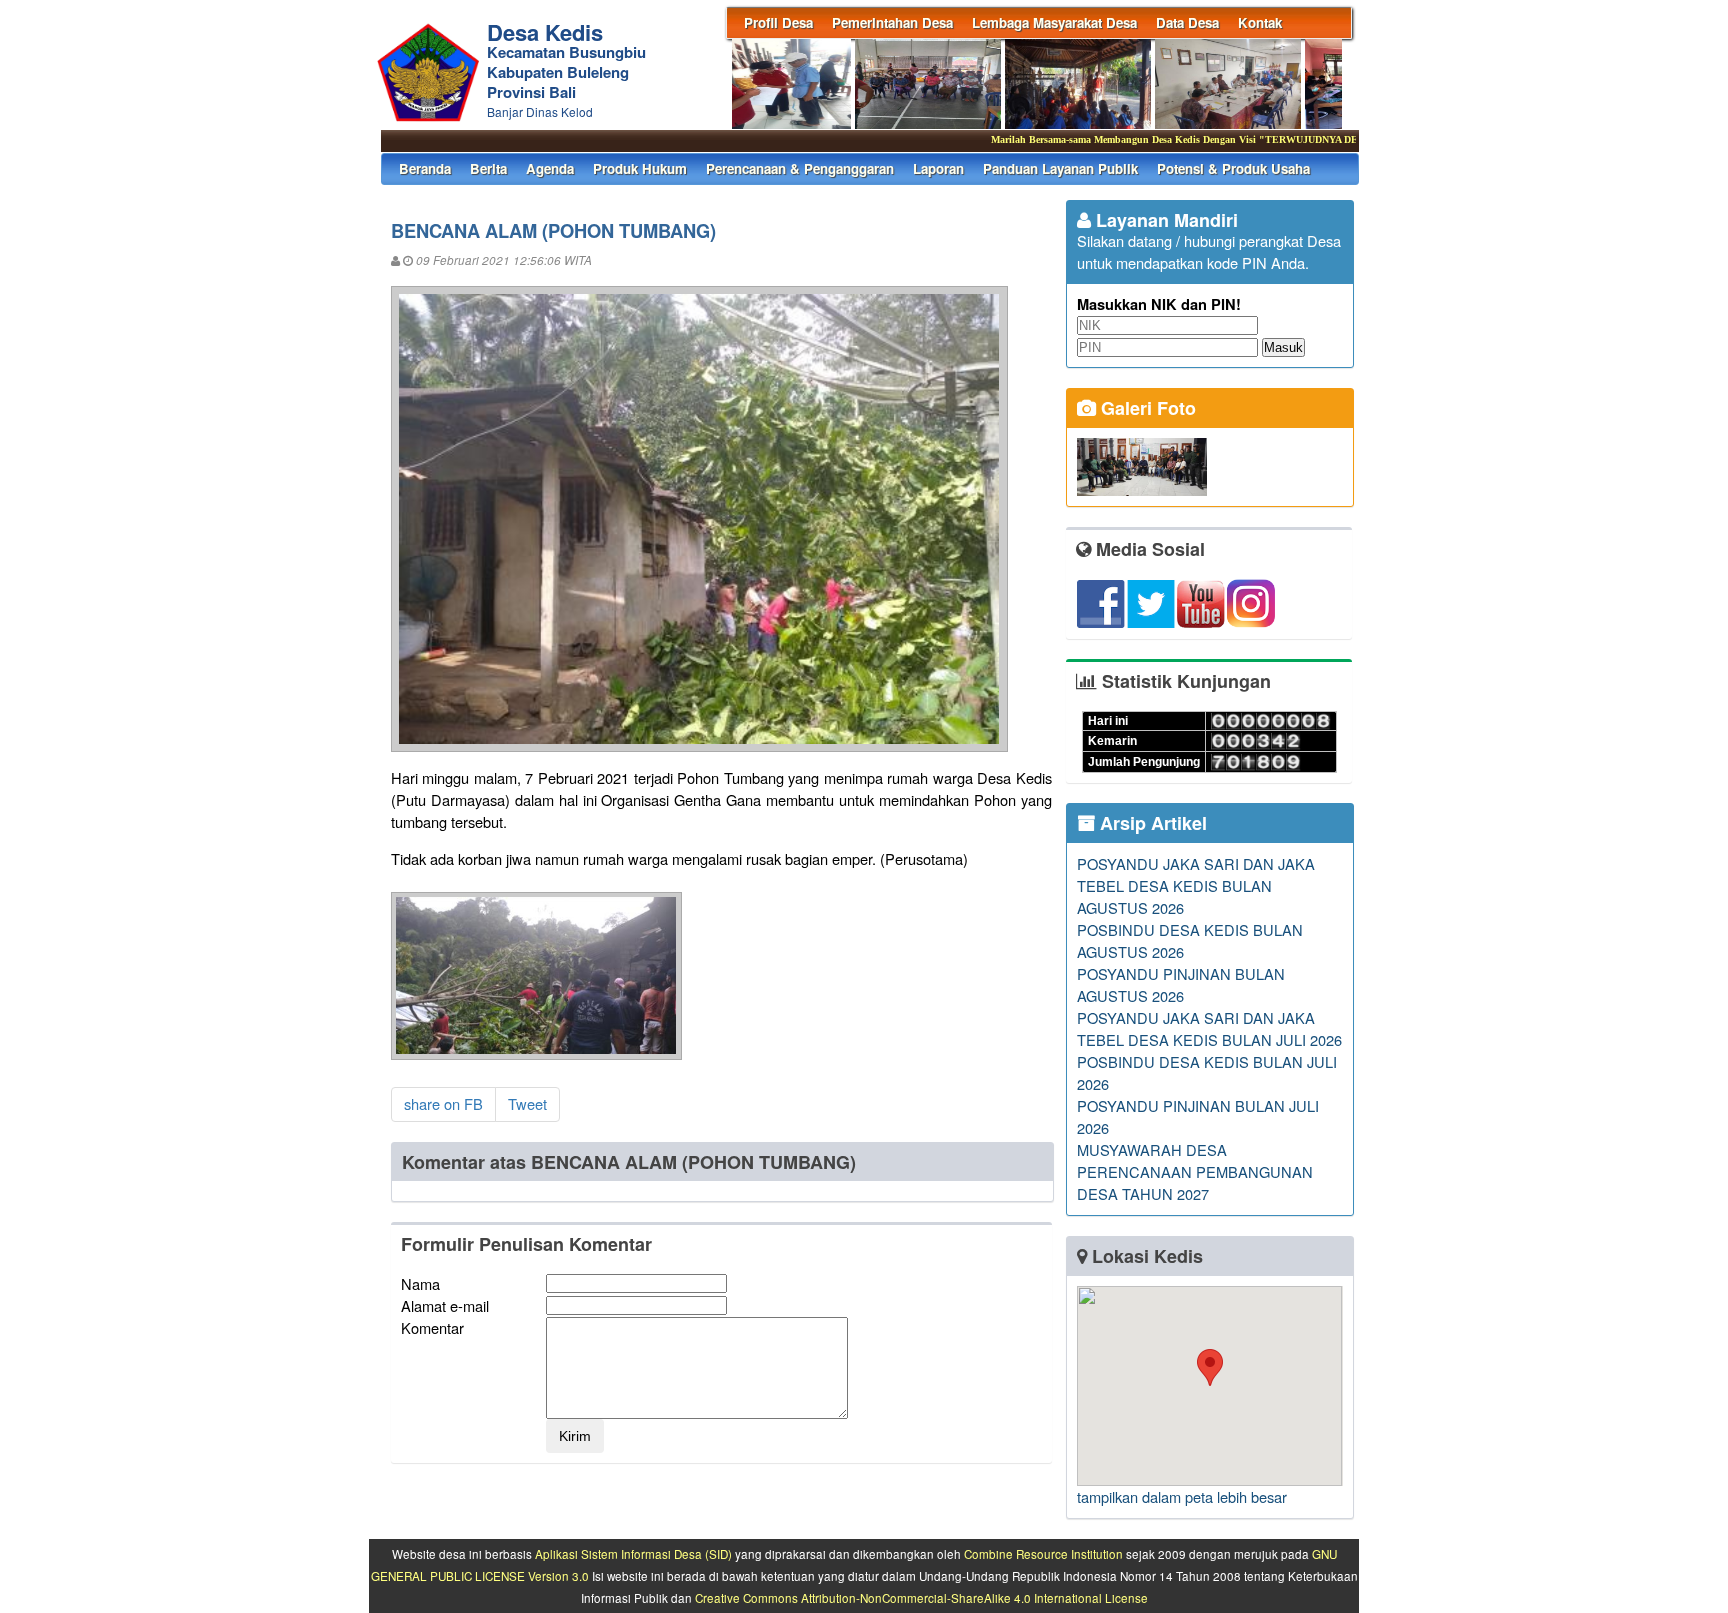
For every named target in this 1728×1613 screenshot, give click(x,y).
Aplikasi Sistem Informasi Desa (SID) (633, 1554)
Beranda (425, 168)
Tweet (527, 1103)
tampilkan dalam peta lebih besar (1182, 1496)
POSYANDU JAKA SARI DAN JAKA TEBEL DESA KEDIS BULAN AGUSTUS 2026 (1196, 885)
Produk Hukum (640, 168)
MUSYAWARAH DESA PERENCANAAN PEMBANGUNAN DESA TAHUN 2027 (1195, 1171)
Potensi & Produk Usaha (1233, 168)
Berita (488, 168)
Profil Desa (778, 22)
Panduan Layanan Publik (1060, 168)
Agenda (550, 168)
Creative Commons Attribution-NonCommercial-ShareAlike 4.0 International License (921, 1598)
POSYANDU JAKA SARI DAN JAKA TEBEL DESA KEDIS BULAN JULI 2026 (1209, 1028)
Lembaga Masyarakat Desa (1054, 22)
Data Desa (1187, 22)
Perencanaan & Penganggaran (800, 168)
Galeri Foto (1146, 408)
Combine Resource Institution (1043, 1554)
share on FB (443, 1103)
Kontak (1260, 22)
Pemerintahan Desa (892, 22)
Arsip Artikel (1151, 823)
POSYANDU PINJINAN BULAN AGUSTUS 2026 (1181, 984)
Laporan (938, 168)
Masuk (1283, 347)
